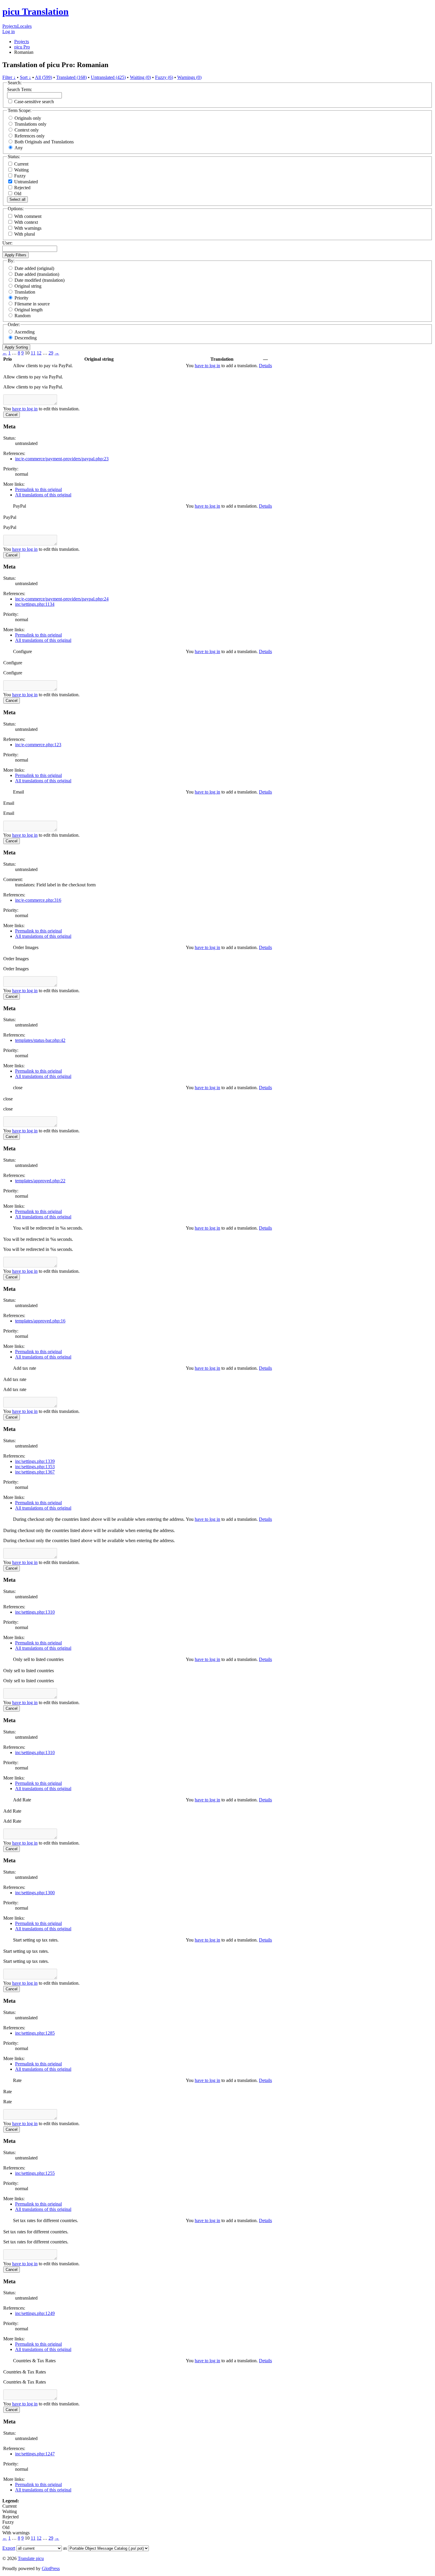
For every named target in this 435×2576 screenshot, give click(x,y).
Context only (27, 130)
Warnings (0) (189, 77)
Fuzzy (19, 176)
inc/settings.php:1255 (35, 2173)
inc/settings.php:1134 (35, 604)
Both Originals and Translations (44, 142)
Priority (21, 298)
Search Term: (20, 89)
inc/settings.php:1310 (35, 1612)
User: (7, 243)
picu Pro (22, 47)
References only (30, 136)
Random (22, 316)
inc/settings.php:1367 (35, 1472)
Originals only (28, 118)
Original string (28, 286)
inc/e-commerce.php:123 (38, 745)
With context (26, 222)
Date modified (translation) (40, 280)
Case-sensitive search (34, 102)
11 (33, 353)
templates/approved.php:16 (40, 1321)
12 (39, 353)
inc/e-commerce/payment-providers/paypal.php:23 (62, 459)
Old (17, 194)
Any (19, 148)
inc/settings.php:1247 (35, 2454)
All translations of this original (43, 495)
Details (265, 366)
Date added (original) (34, 268)
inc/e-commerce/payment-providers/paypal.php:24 (62, 599)
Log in (9, 31)
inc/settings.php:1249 (35, 2313)
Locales (24, 26)
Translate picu (31, 2558)
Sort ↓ (25, 77)
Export (9, 2548)
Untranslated (25, 182)
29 (51, 353)
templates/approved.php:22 (40, 1181)
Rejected (22, 188)
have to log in (207, 366)
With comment (28, 216)
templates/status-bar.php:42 (40, 1040)
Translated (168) (71, 77)
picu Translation (36, 12)
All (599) (43, 77)
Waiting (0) (140, 77)
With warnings (28, 228)
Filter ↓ (9, 77)
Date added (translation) (37, 274)
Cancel (12, 415)
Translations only (30, 124)
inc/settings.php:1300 (35, 1893)
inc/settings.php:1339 (35, 1461)
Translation (25, 292)
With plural (25, 234)
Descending (26, 338)
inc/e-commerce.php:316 (38, 900)
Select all (17, 199)
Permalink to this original (38, 489)
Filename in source (32, 304)
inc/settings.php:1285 (35, 2033)
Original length (29, 310)
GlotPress (51, 2568)
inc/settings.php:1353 (35, 1467)
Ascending (25, 332)
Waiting (21, 170)
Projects (10, 26)
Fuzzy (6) (164, 77)
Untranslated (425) (108, 77)
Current (21, 164)
